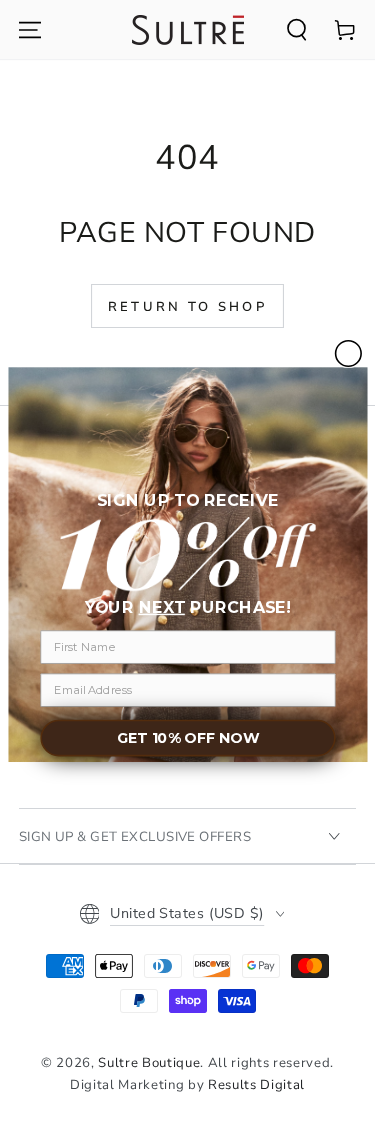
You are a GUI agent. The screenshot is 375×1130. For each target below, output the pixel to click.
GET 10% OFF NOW (187, 739)
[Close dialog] (348, 354)
